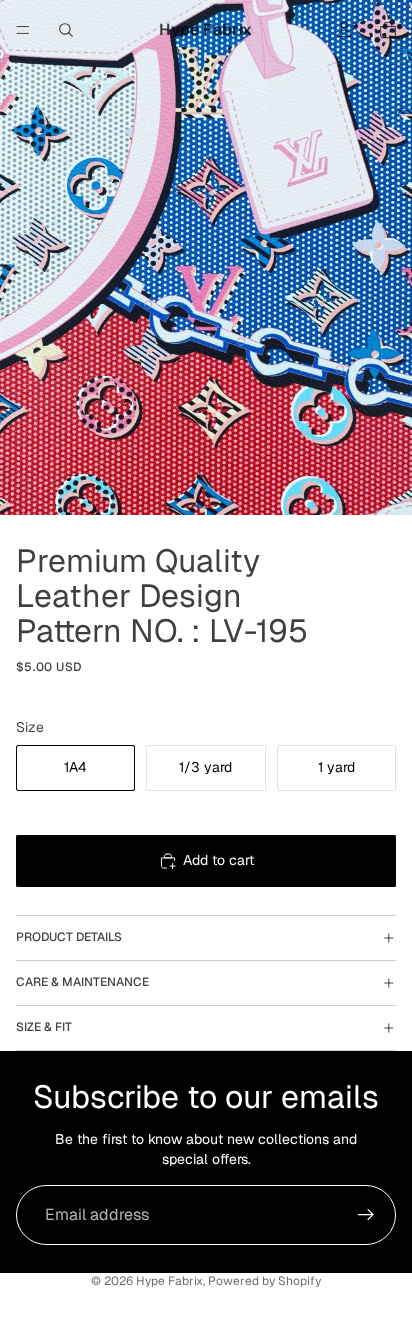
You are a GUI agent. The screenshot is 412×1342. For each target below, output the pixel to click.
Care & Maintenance (82, 982)
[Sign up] (366, 1215)
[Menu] (23, 30)
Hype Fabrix (169, 1281)
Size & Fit (44, 1027)
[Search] (66, 30)
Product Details (69, 937)
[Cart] (388, 30)
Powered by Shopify (264, 1281)
